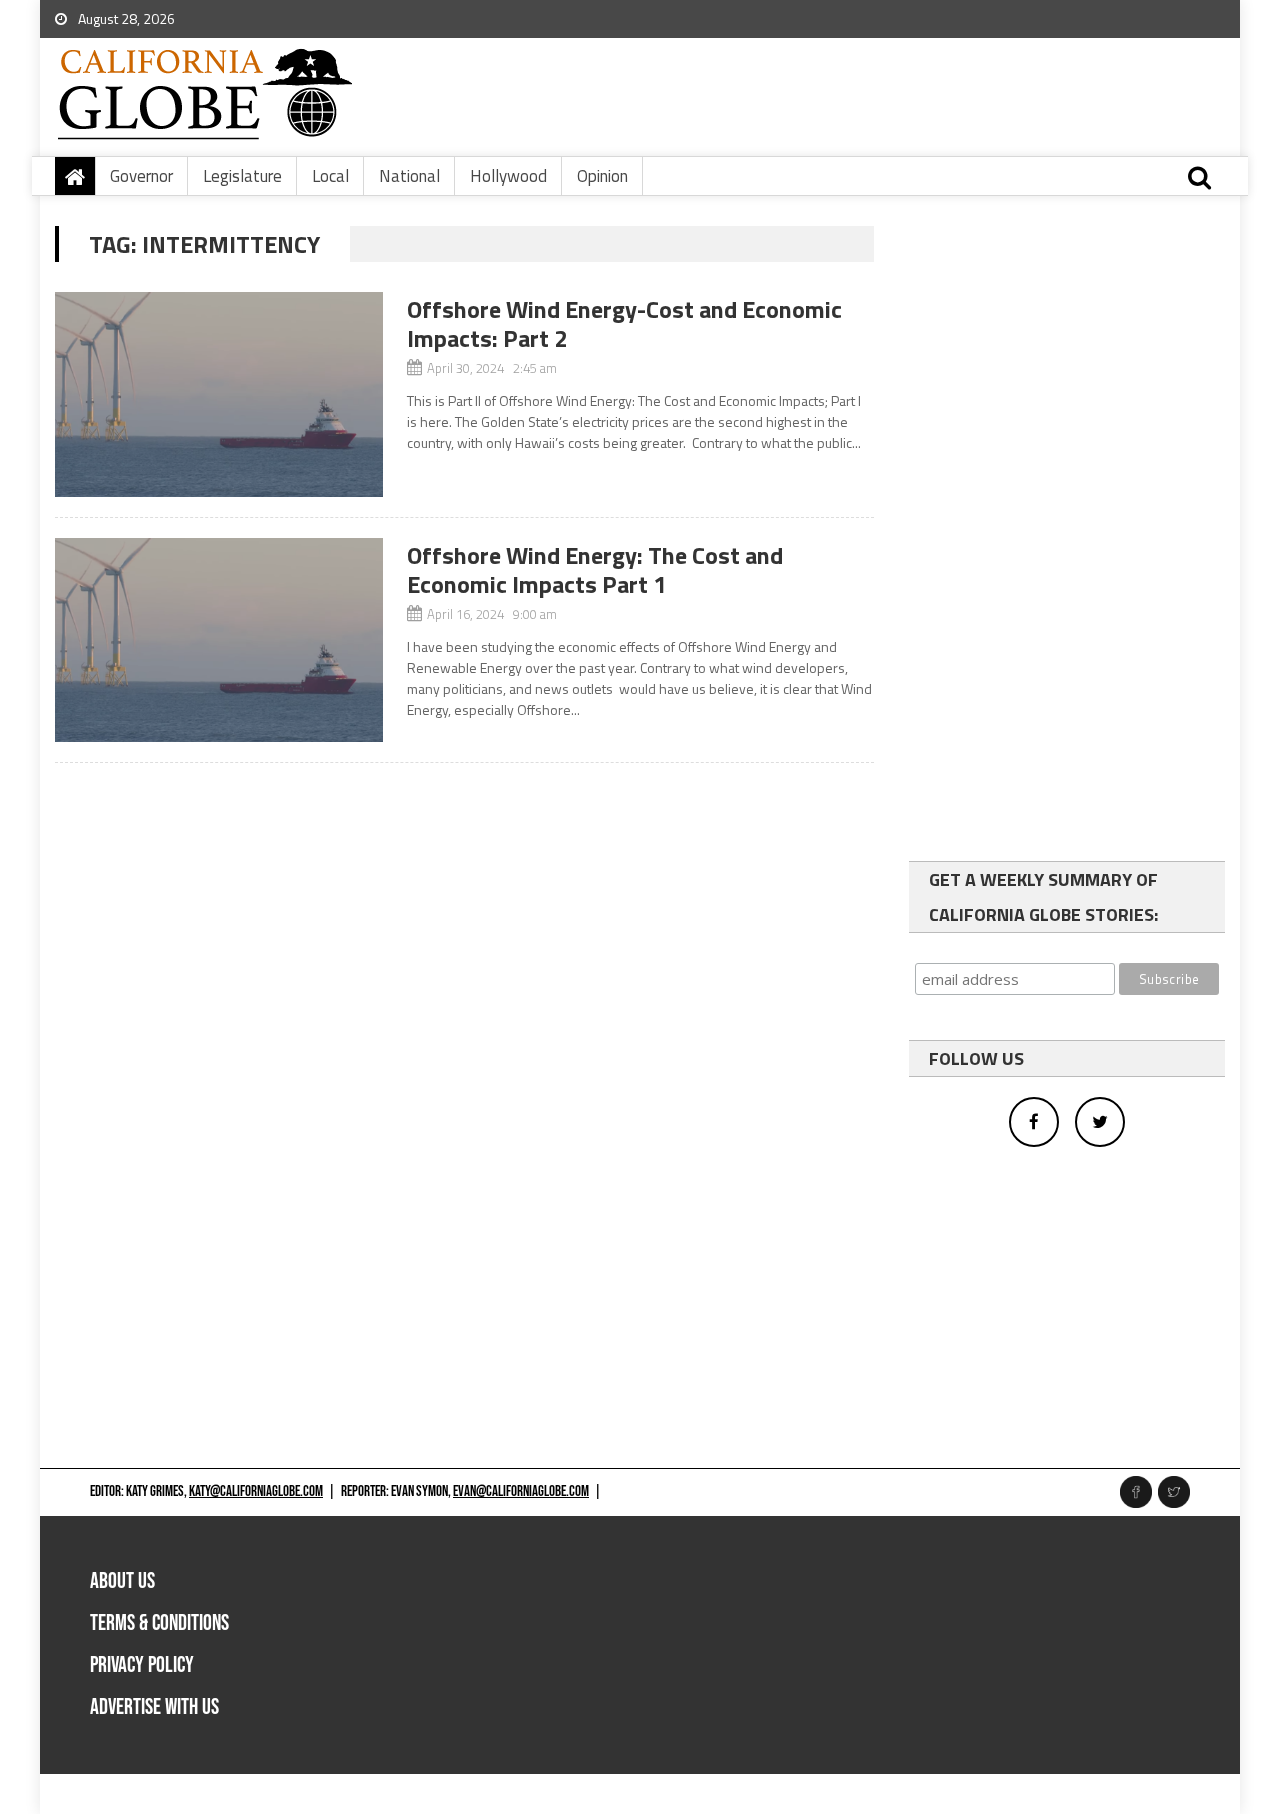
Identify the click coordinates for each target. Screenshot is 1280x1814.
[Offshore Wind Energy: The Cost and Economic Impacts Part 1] (219, 640)
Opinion (602, 176)
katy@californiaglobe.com (256, 1491)
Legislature (242, 176)
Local (330, 176)
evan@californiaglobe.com (521, 1491)
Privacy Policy (142, 1665)
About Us (122, 1581)
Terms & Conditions (159, 1623)
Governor (141, 176)
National (409, 176)
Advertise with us (154, 1707)
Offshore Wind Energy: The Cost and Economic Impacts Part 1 (595, 569)
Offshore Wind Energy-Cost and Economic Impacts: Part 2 (624, 323)
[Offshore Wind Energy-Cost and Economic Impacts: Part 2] (219, 394)
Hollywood (508, 176)
